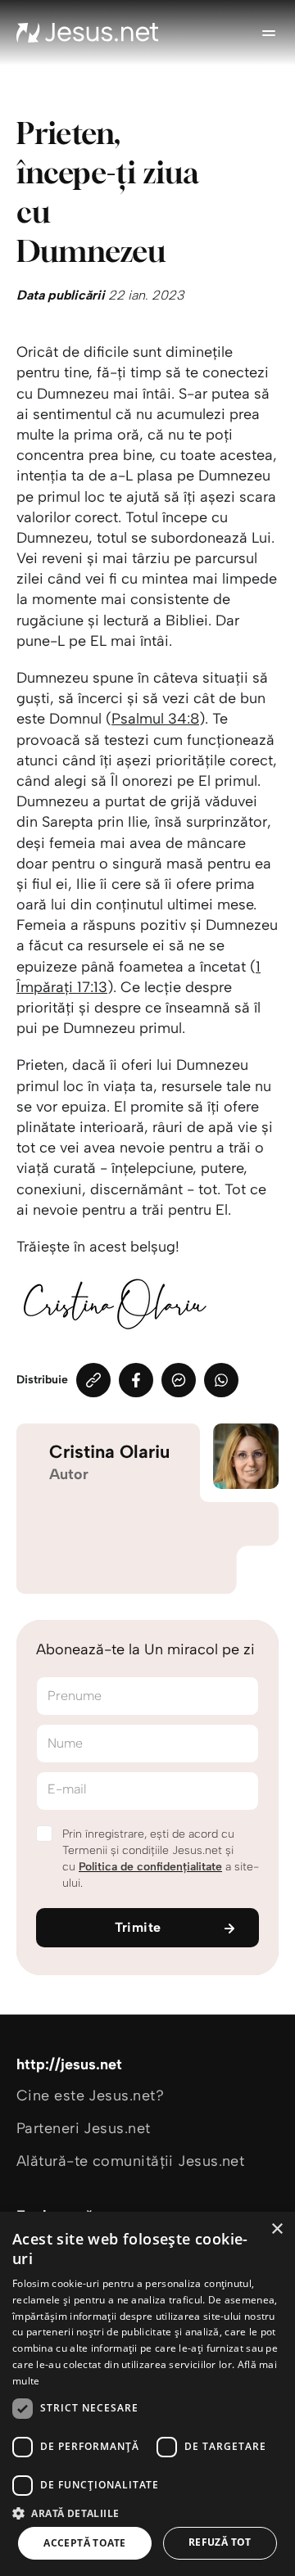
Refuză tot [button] (220, 2542)
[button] (147, 2513)
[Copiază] (93, 1380)
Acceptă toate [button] (84, 2543)
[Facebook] (136, 1380)
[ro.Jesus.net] (88, 33)
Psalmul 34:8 (155, 719)
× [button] (277, 2229)
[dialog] (147, 2394)
